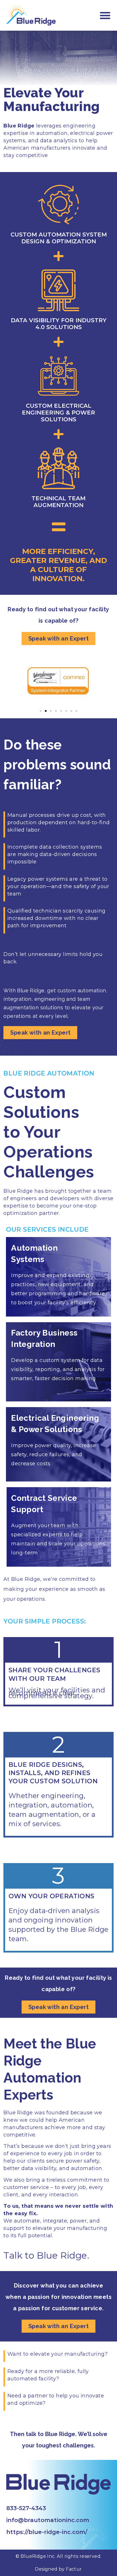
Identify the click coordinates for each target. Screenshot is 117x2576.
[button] (105, 15)
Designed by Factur (58, 2569)
